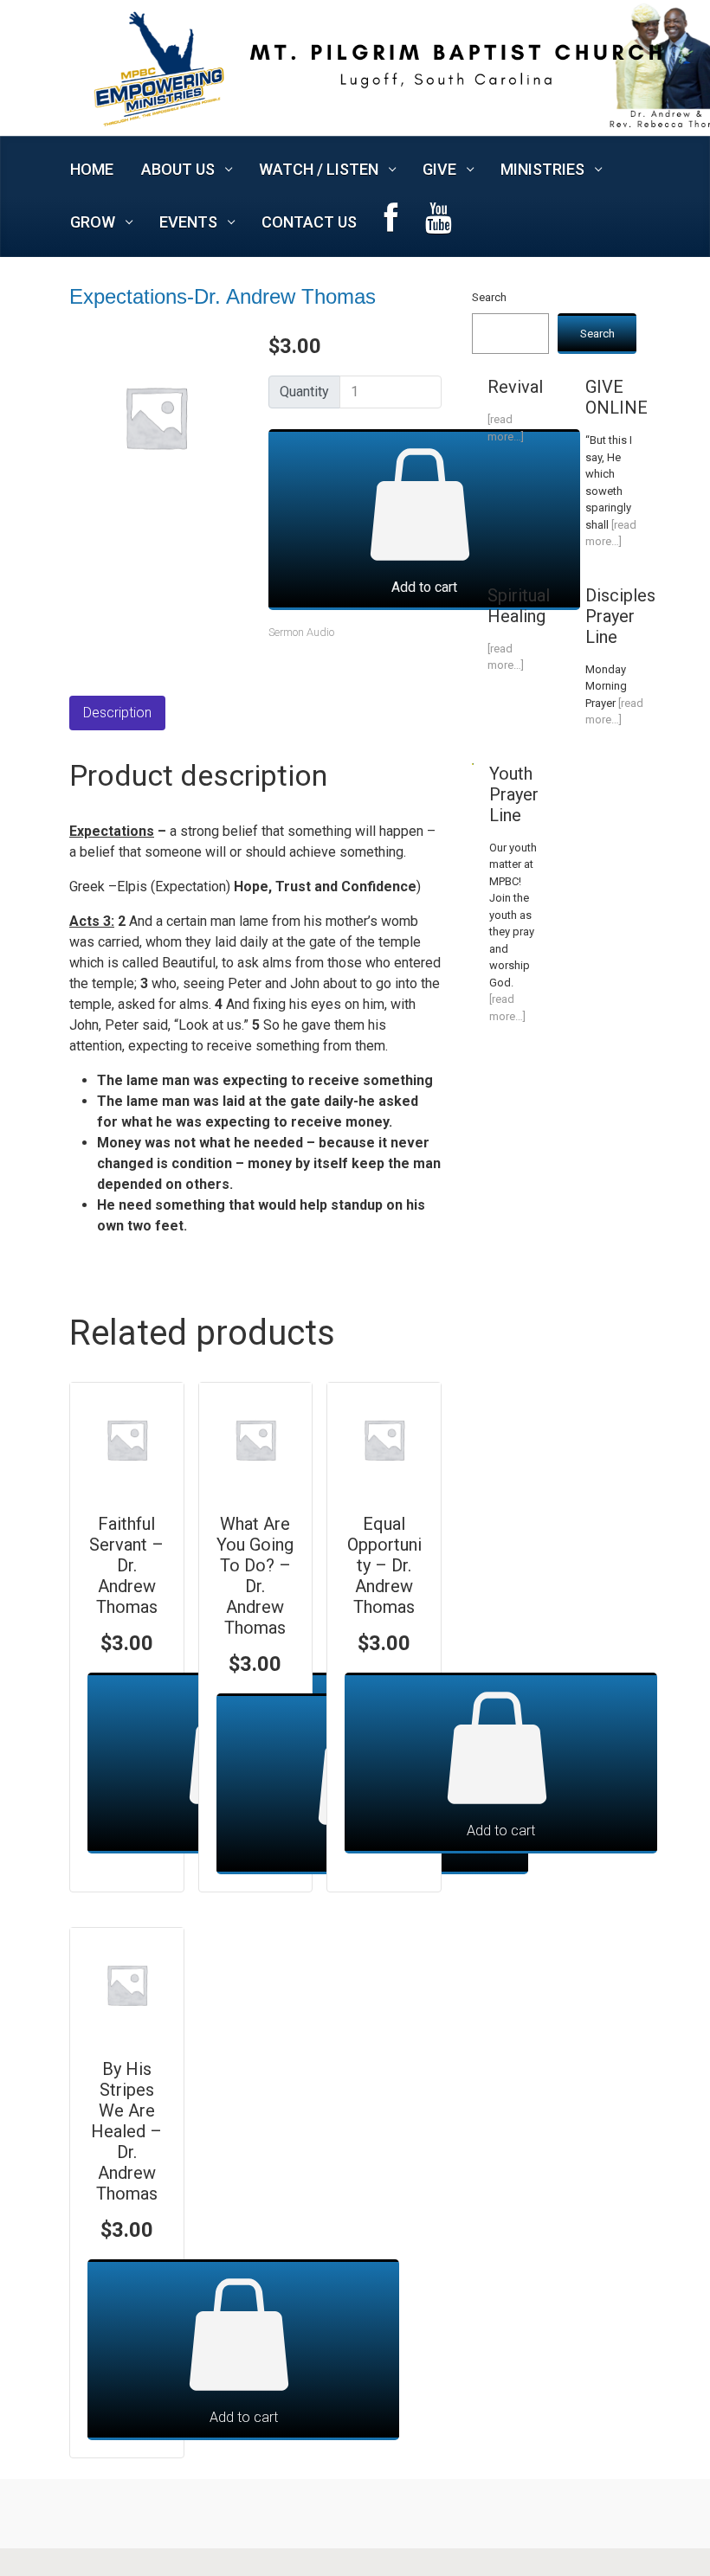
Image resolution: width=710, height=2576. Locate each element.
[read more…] (506, 428)
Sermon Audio (301, 632)
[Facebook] (391, 223)
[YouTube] (439, 223)
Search (489, 297)
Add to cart (424, 587)
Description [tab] (117, 713)
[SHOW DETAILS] (127, 1439)
